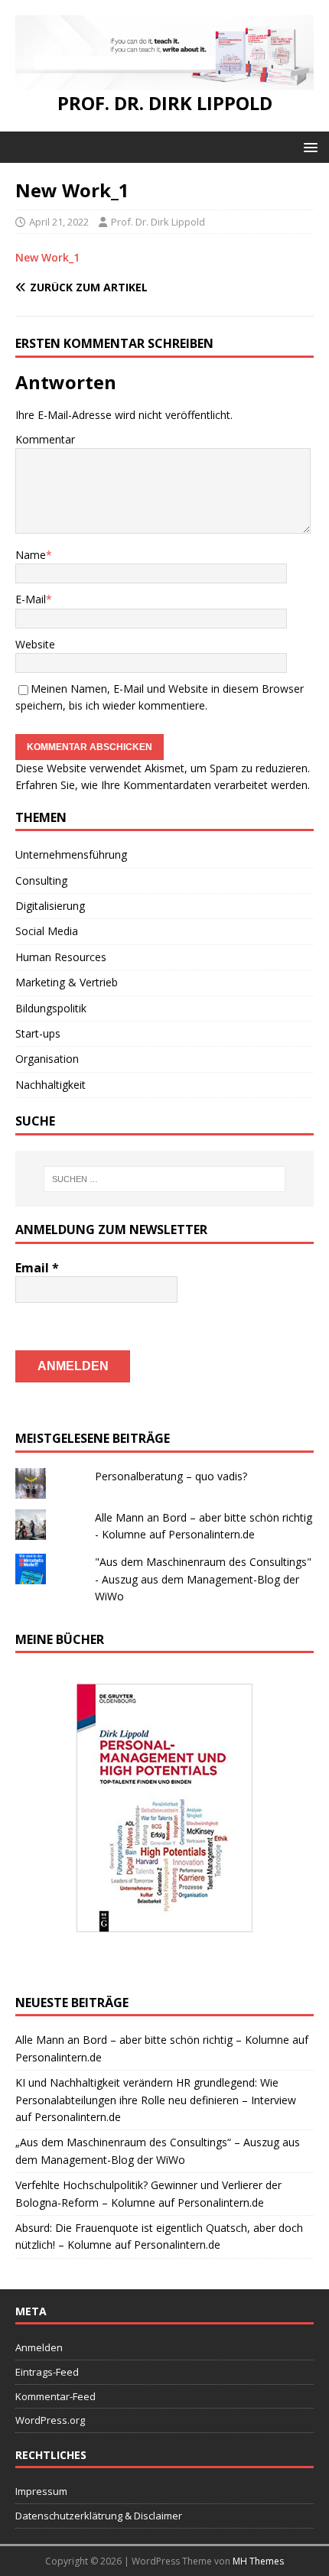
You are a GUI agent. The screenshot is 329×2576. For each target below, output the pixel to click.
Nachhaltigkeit (50, 1085)
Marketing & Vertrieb (67, 982)
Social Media (47, 931)
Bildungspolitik (51, 1008)
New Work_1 (47, 257)
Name (31, 555)
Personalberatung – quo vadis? (171, 1476)
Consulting (41, 880)
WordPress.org (50, 2420)
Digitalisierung (50, 906)
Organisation (47, 1059)
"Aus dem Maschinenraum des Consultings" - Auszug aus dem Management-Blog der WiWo (203, 1579)
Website (35, 644)
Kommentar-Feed (55, 2396)
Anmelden (39, 2347)
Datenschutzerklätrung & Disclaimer (99, 2516)
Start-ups (38, 1033)
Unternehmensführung (71, 854)
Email (37, 1268)
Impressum (41, 2491)
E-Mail (31, 599)
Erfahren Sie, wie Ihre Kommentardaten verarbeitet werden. (163, 785)
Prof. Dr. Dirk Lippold (158, 222)
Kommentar (45, 439)
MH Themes (258, 2561)
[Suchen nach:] (165, 1179)
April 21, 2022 (59, 222)
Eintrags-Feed (47, 2372)
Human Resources (61, 957)
